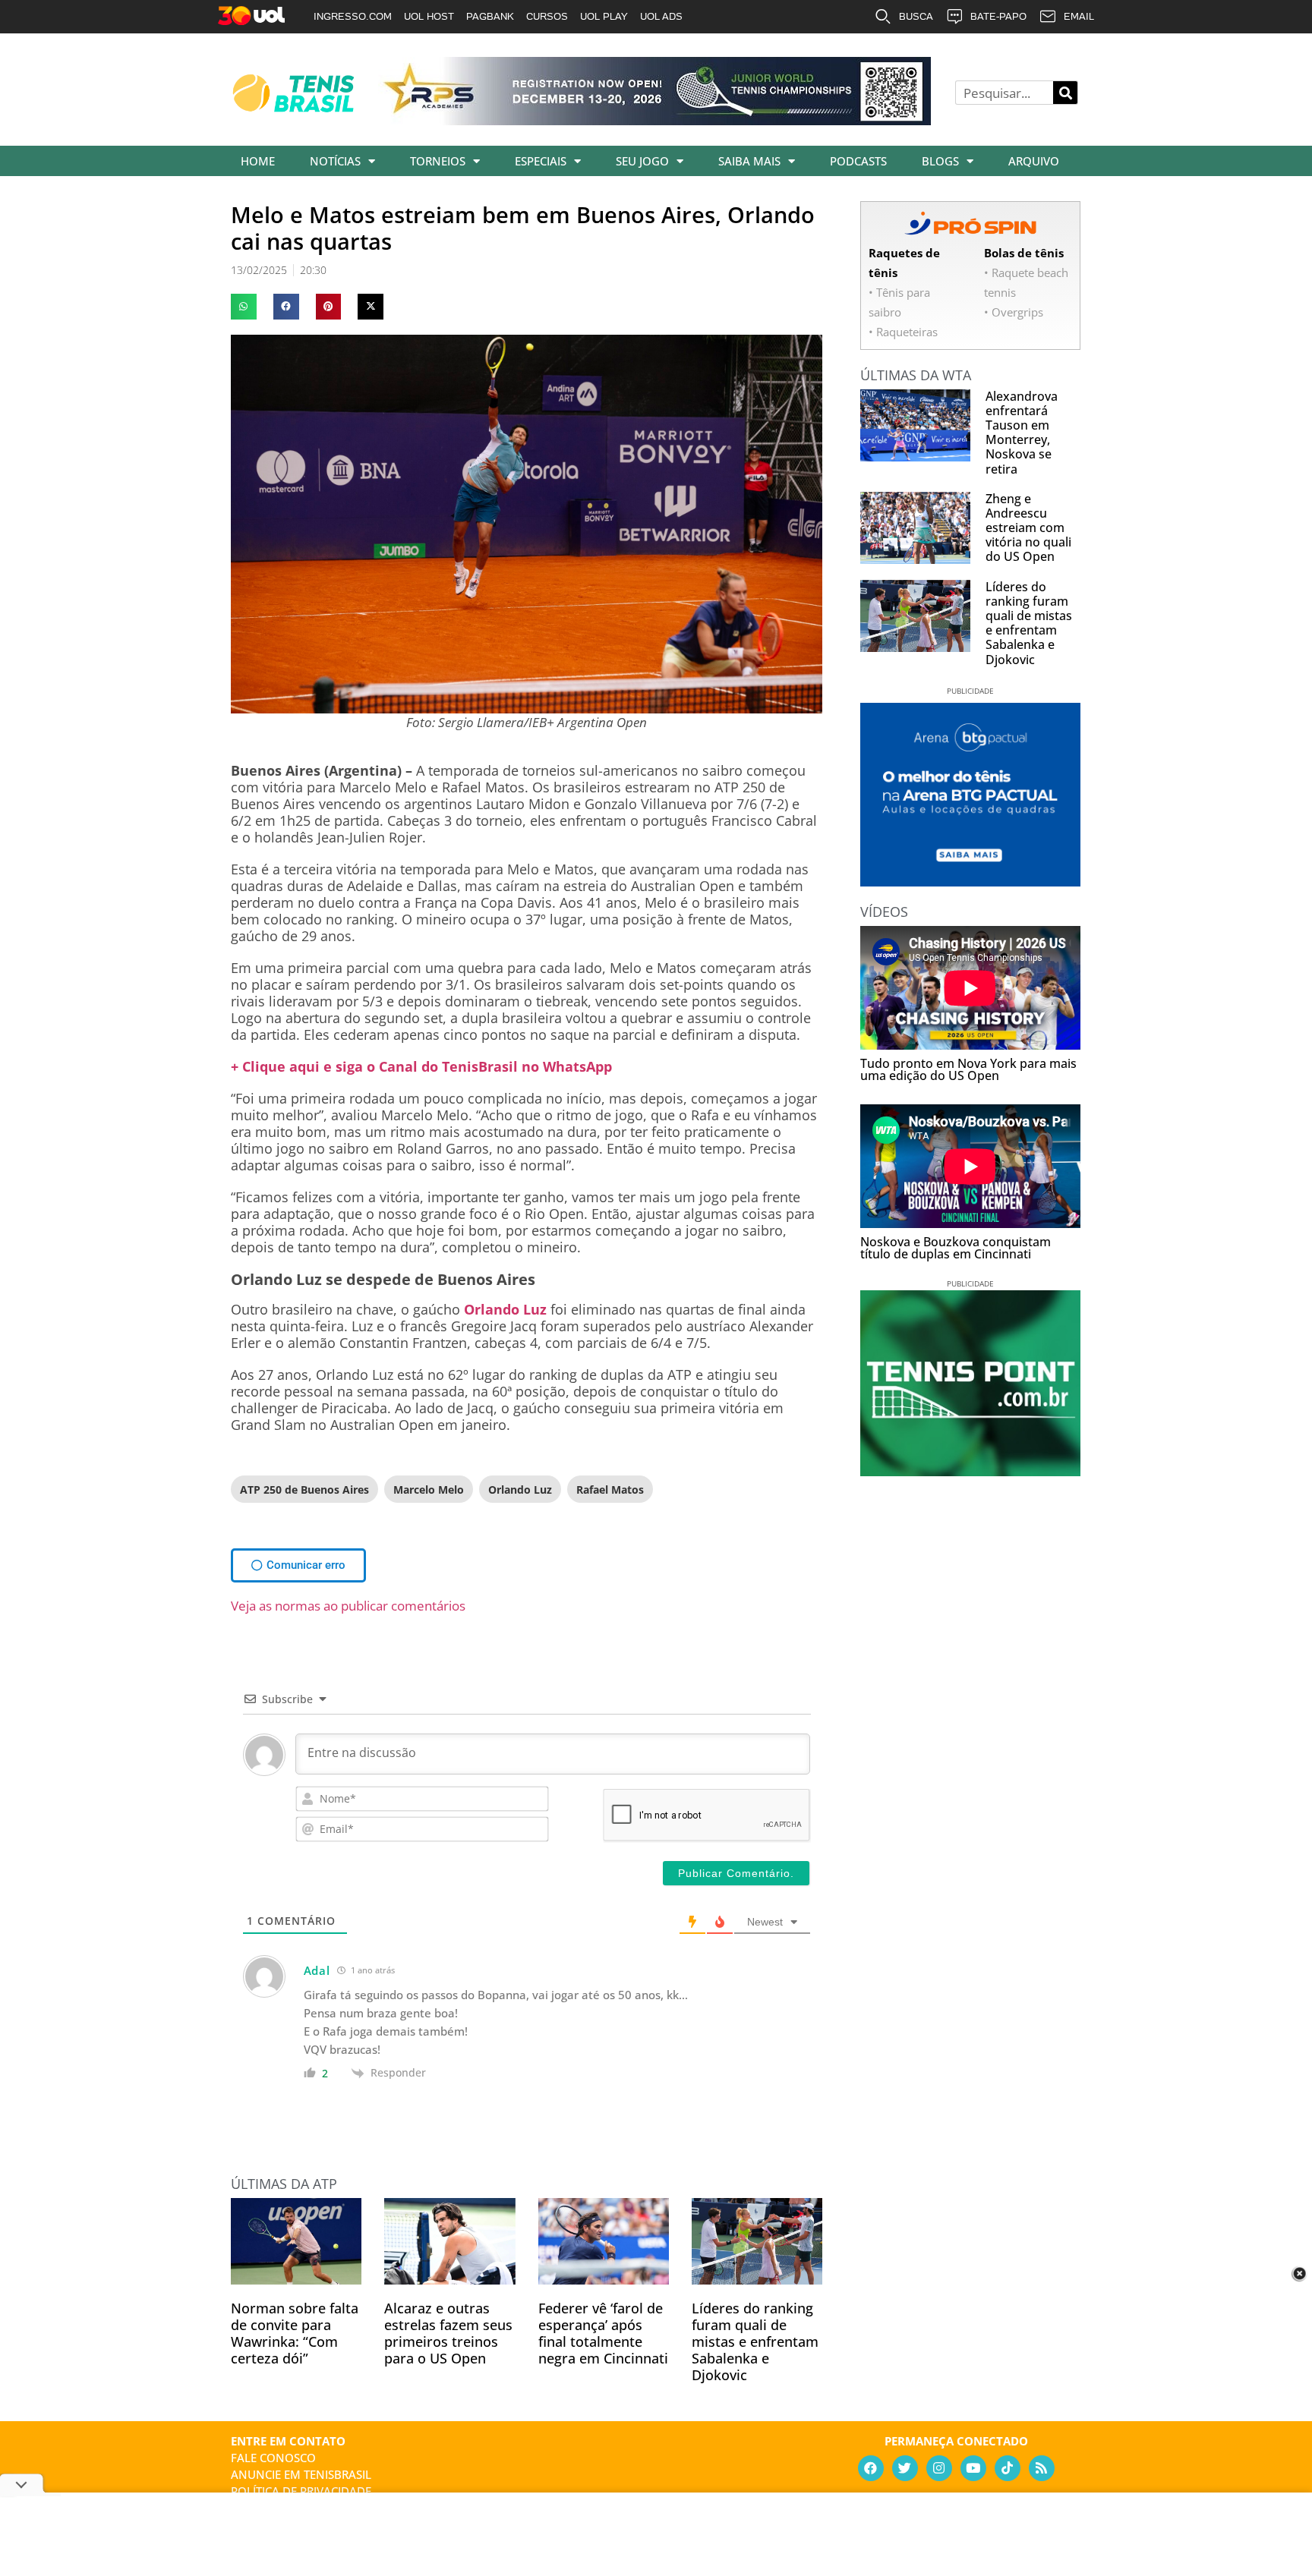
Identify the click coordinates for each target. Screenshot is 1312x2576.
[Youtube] (973, 2468)
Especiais (541, 161)
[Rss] (1042, 2468)
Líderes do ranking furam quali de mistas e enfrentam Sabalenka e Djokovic (755, 2341)
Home (258, 161)
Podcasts (858, 161)
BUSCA (916, 16)
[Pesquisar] (1065, 93)
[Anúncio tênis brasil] (970, 881)
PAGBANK (490, 16)
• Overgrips (1014, 312)
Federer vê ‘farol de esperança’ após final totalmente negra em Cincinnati (603, 2333)
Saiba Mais (749, 161)
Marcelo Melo (429, 1490)
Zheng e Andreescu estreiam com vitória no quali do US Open (1028, 528)
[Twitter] (905, 2468)
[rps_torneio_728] (654, 120)
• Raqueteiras (903, 332)
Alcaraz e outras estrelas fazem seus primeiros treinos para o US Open (448, 2333)
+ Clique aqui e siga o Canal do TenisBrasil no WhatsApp (421, 1066)
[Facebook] (871, 2468)
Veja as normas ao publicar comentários (348, 1606)
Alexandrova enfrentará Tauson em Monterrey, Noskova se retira (1022, 433)
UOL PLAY (604, 16)
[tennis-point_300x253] (970, 1471)
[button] (244, 307)
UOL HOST (429, 16)
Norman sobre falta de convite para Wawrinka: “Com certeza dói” (295, 2333)
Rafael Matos (610, 1490)
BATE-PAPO (998, 16)
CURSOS (547, 16)
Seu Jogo (642, 161)
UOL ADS (661, 16)
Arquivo (1034, 161)
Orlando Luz (505, 1309)
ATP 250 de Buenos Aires (304, 1490)
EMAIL (1079, 16)
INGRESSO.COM (353, 16)
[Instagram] (939, 2468)
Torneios (438, 161)
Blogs (940, 161)
